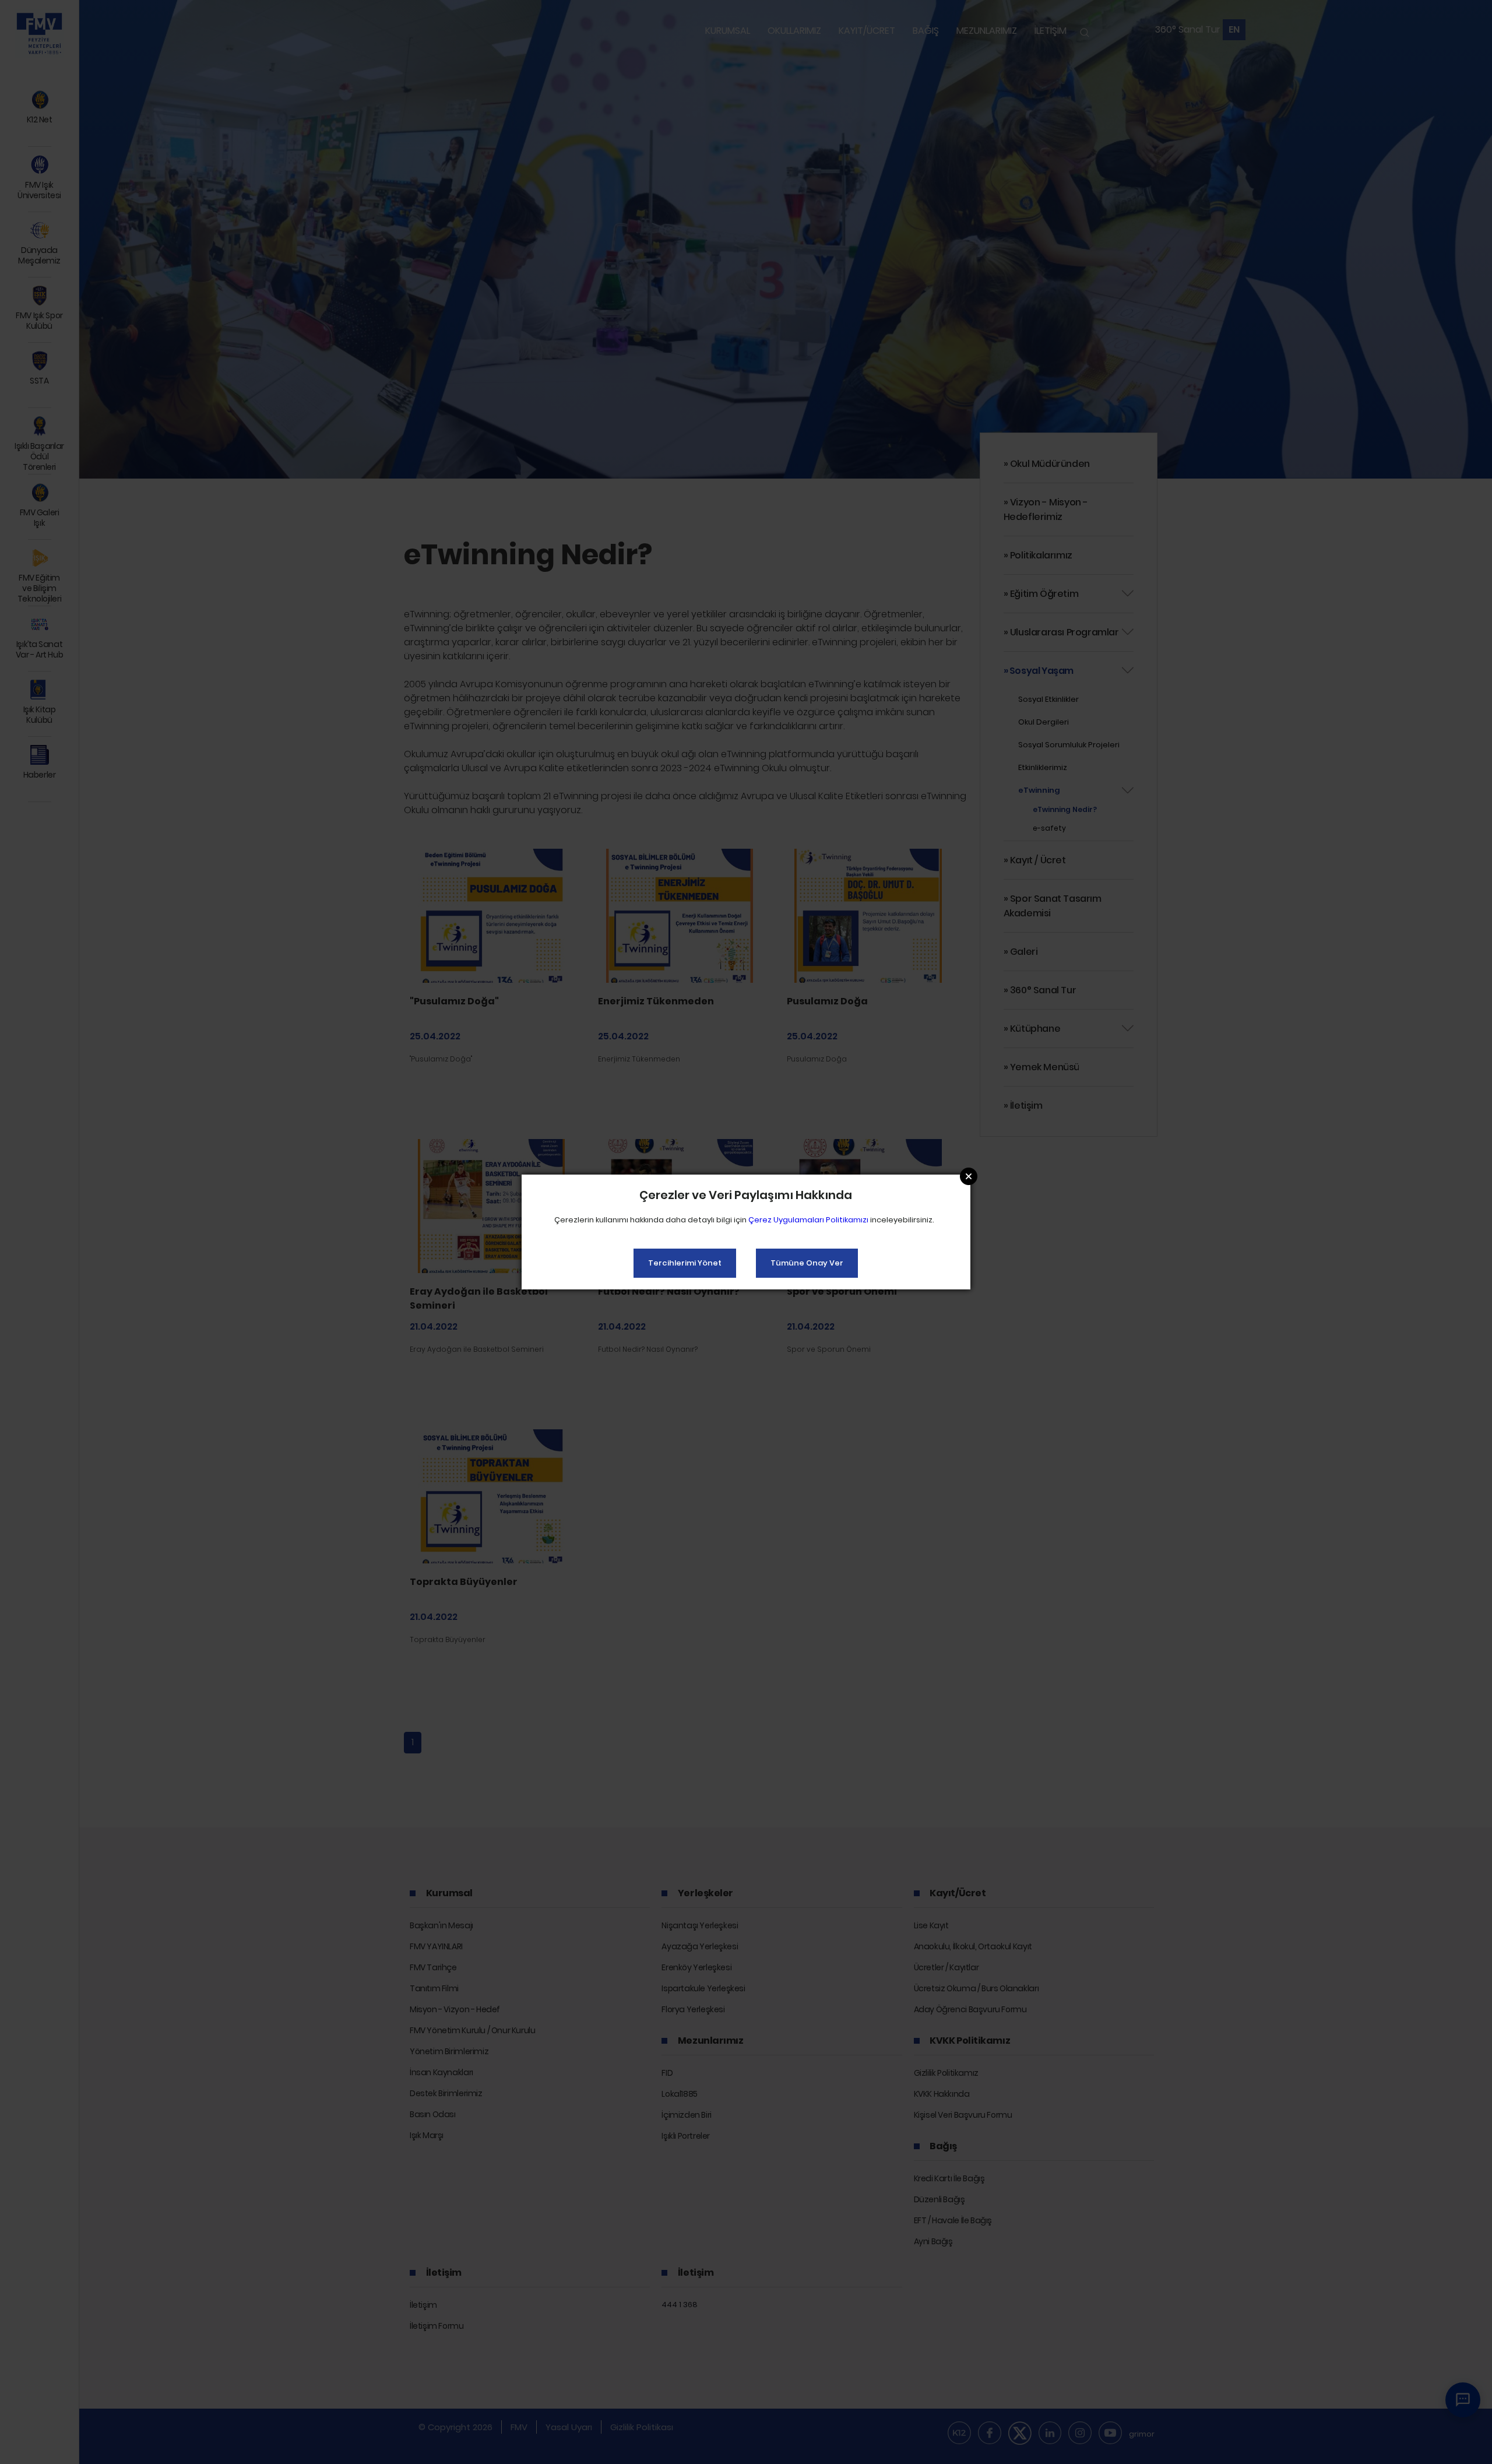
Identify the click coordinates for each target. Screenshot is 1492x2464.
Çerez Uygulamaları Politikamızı (808, 1220)
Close (969, 1176)
